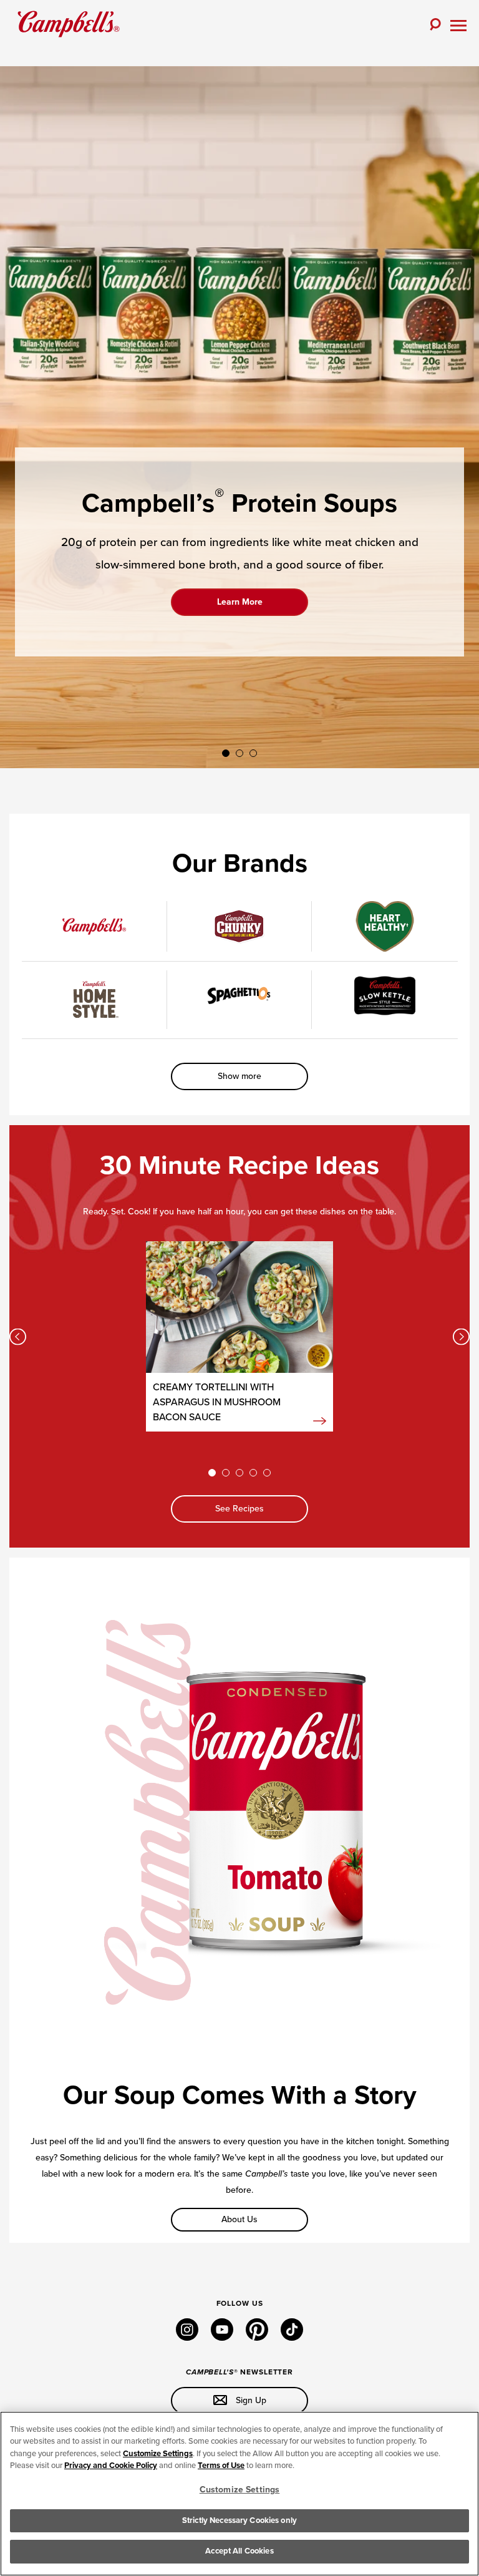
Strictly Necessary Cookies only (239, 2520)
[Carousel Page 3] (253, 753)
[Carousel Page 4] (253, 1473)
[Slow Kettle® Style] (385, 996)
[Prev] (18, 1336)
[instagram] (187, 2338)
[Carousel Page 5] (267, 1473)
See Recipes (239, 1509)
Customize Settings (158, 2454)
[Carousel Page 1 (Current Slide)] (226, 753)
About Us (239, 2219)
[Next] (461, 1336)
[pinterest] (257, 2338)
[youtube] (222, 2338)
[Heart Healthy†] (385, 926)
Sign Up (250, 2400)
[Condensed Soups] (94, 926)
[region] (239, 2494)
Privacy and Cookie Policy (111, 2466)
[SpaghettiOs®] (239, 996)
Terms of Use (221, 2466)
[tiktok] (292, 2338)
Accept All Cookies (239, 2551)
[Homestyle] (94, 1000)
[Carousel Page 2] (239, 753)
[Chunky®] (239, 926)
